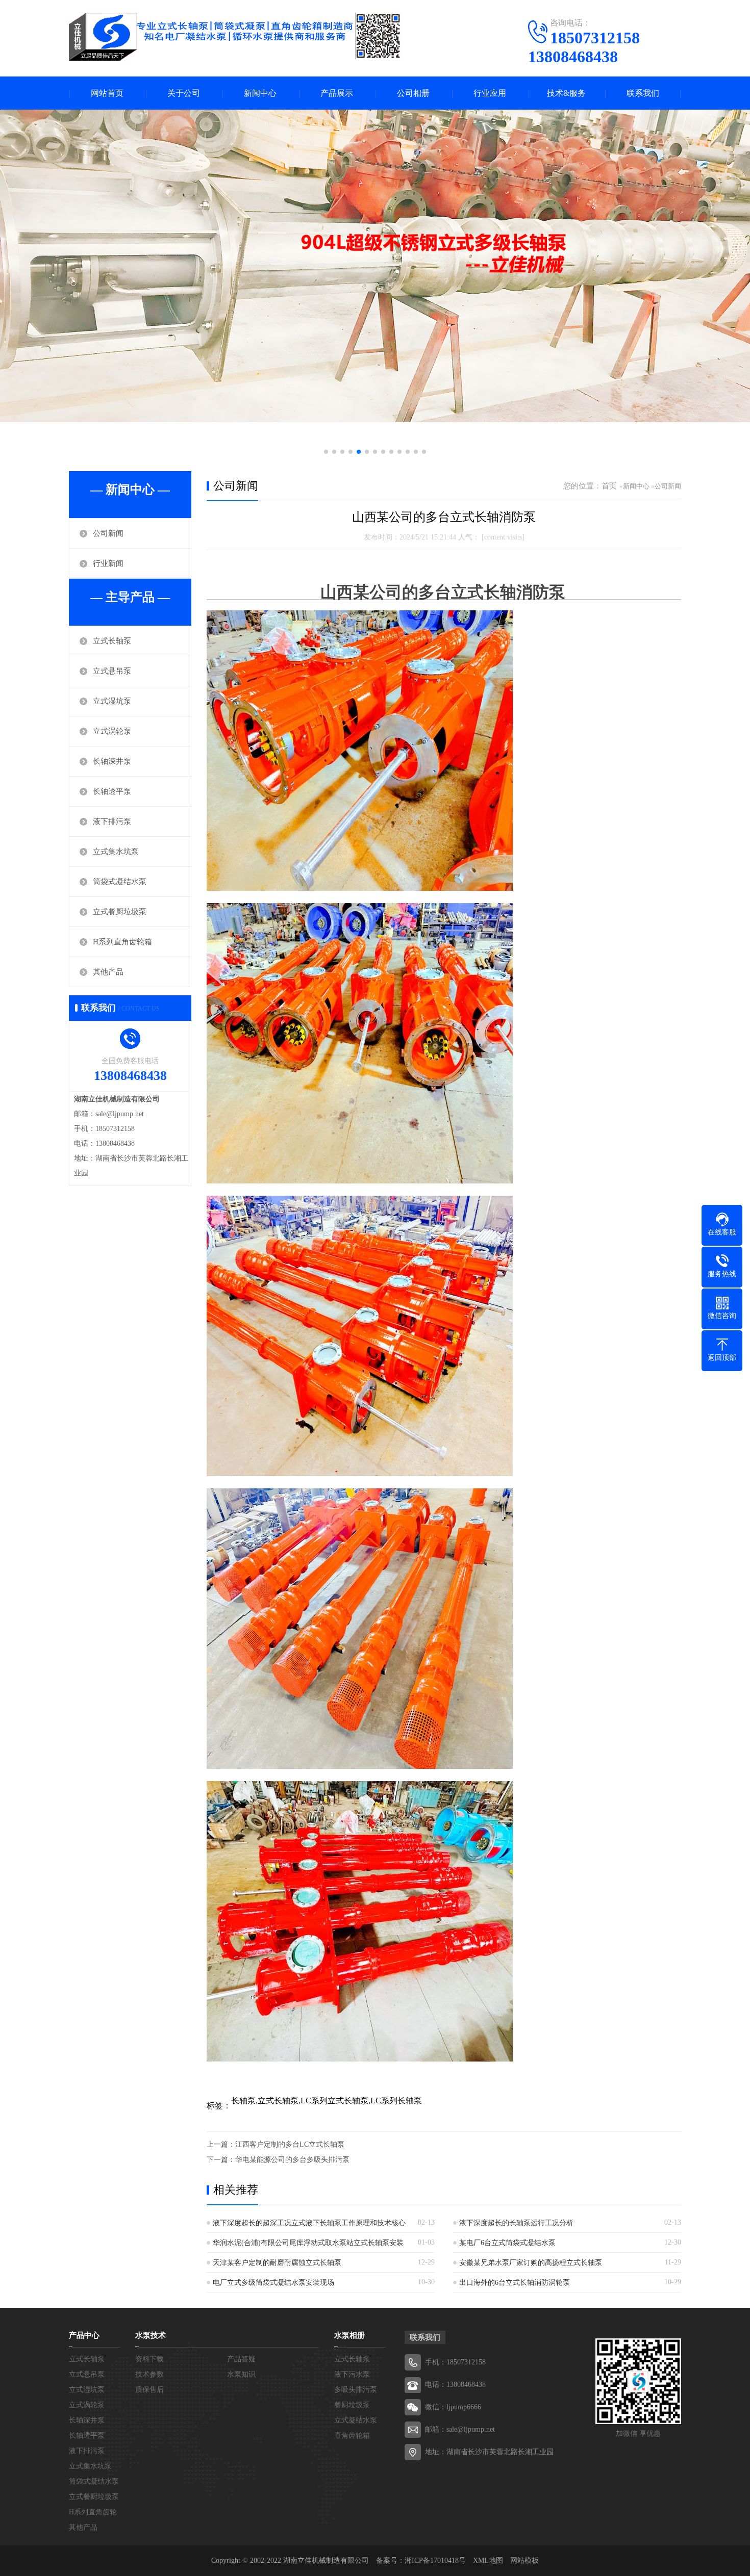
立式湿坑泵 (112, 701)
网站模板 (524, 2560)
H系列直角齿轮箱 (122, 942)
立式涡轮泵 (112, 731)
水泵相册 (349, 2335)
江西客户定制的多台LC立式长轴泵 (290, 2144)
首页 (609, 486)
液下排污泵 (112, 821)
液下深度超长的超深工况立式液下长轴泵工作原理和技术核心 (309, 2223)
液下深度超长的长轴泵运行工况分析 (516, 2223)
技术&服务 (566, 93)
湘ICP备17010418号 (435, 2560)
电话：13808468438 (455, 2385)
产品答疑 (241, 2359)
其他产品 (108, 972)
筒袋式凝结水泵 (120, 882)
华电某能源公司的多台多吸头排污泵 (292, 2160)
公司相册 (413, 93)
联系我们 (643, 93)
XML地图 (488, 2560)
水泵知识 (241, 2374)
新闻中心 (260, 93)
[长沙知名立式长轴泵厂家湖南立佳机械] (235, 37)
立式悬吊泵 (112, 671)
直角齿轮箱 (352, 2436)
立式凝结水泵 (356, 2420)
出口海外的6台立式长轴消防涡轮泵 (515, 2283)
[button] (326, 452)
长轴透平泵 (112, 791)
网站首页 (107, 93)
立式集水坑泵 (116, 852)
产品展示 (337, 93)
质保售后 (149, 2390)
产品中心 (84, 2335)
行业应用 (490, 93)
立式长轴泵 (112, 641)
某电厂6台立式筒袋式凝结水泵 (507, 2243)
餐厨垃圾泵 (352, 2405)
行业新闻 (108, 563)
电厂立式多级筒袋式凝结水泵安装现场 (273, 2283)
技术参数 (149, 2374)
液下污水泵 (352, 2374)
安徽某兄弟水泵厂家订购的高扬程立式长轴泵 (531, 2263)
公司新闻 (108, 533)
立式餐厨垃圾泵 (120, 912)
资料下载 (149, 2359)
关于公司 (184, 93)
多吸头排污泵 (356, 2390)
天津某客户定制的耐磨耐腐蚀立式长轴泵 (277, 2263)
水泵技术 (151, 2335)
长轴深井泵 (112, 761)
